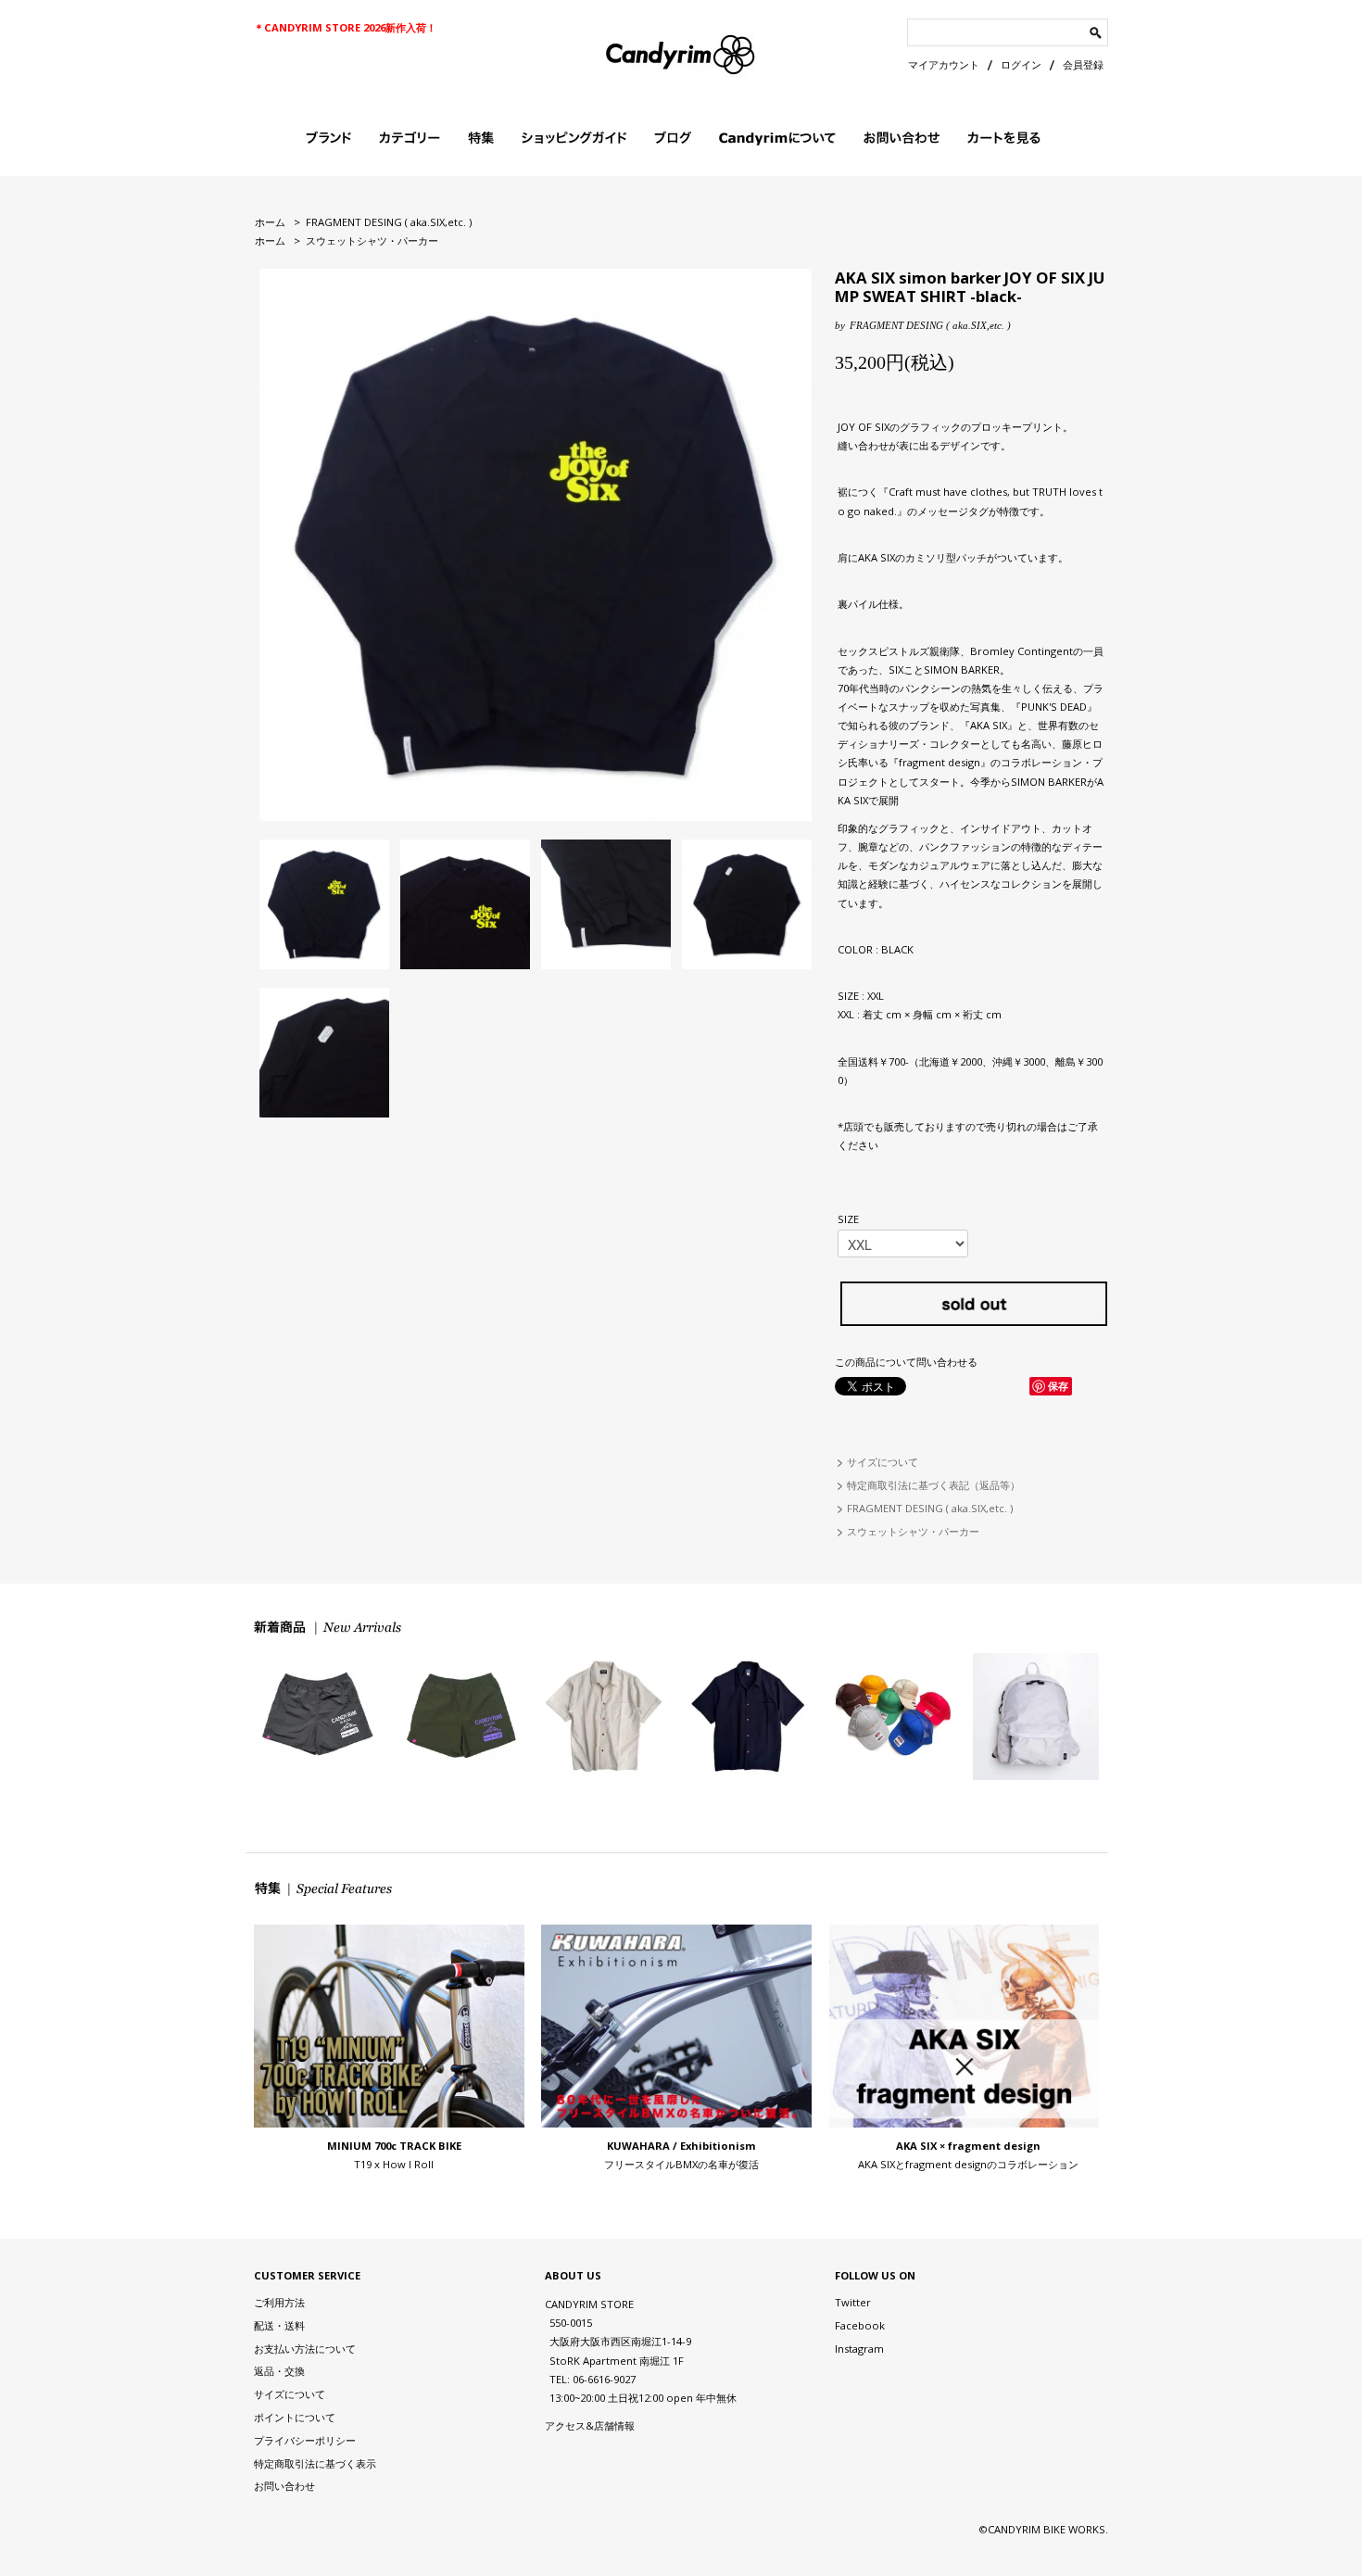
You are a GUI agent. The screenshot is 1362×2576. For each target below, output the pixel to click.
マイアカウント (944, 64)
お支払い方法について (305, 2349)
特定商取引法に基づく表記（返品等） (933, 1485)
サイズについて (883, 1462)
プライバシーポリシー (305, 2440)
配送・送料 (279, 2325)
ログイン (1021, 64)
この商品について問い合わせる (906, 1362)
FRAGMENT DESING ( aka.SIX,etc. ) (389, 222)
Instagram (859, 2349)
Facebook (860, 2325)
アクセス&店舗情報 (590, 2425)
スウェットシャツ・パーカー (372, 240)
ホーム (270, 222)
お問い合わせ (284, 2486)
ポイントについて (295, 2417)
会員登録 (1083, 64)
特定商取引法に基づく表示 (315, 2463)
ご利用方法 (279, 2302)
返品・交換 (279, 2371)
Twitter (853, 2302)
